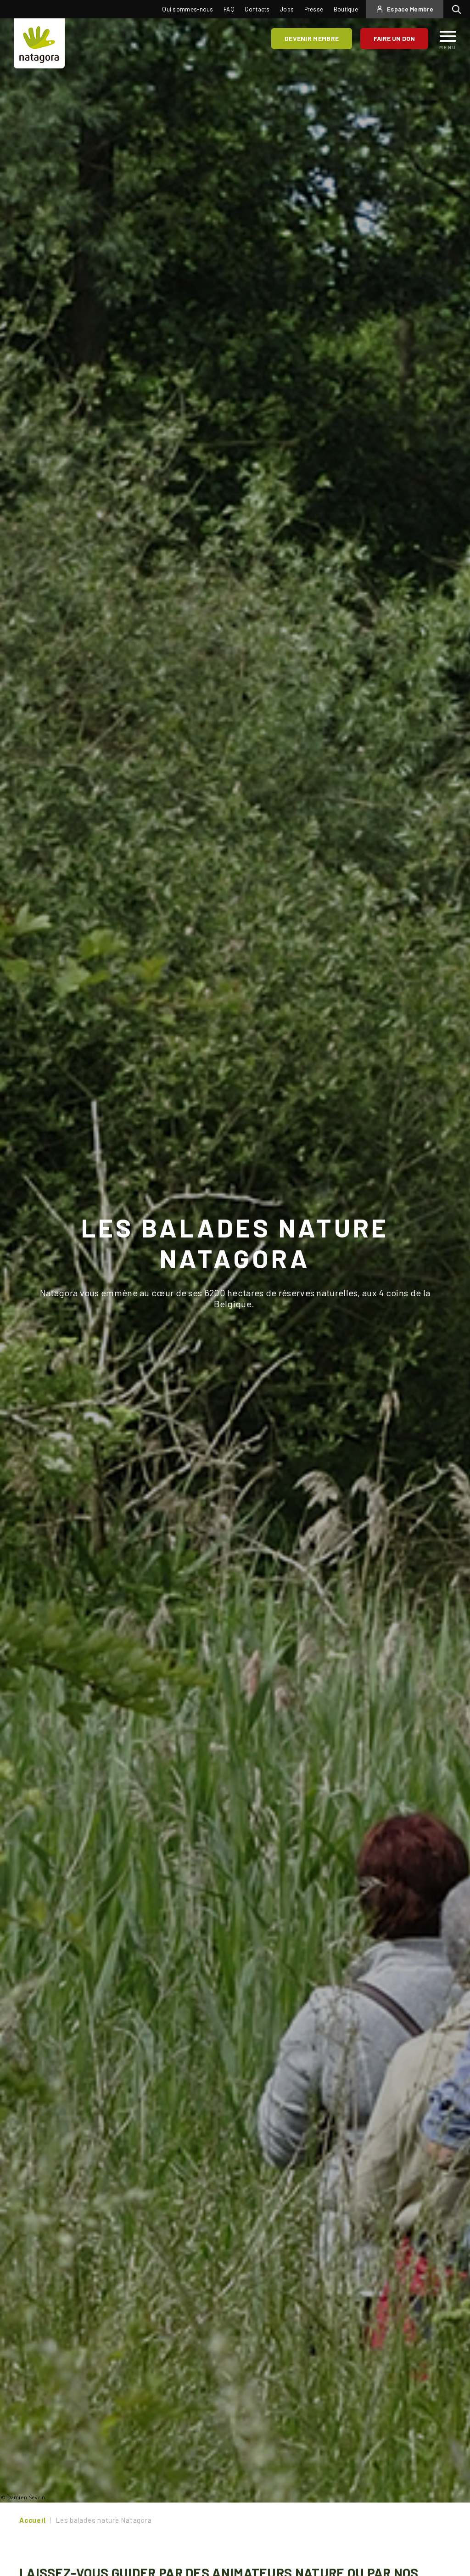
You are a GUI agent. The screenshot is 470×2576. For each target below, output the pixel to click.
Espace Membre (410, 9)
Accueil (32, 2520)
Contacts (257, 9)
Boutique (346, 9)
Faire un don (394, 38)
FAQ (229, 9)
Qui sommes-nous (188, 9)
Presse (314, 9)
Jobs (287, 9)
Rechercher (459, 9)
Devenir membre (312, 38)
